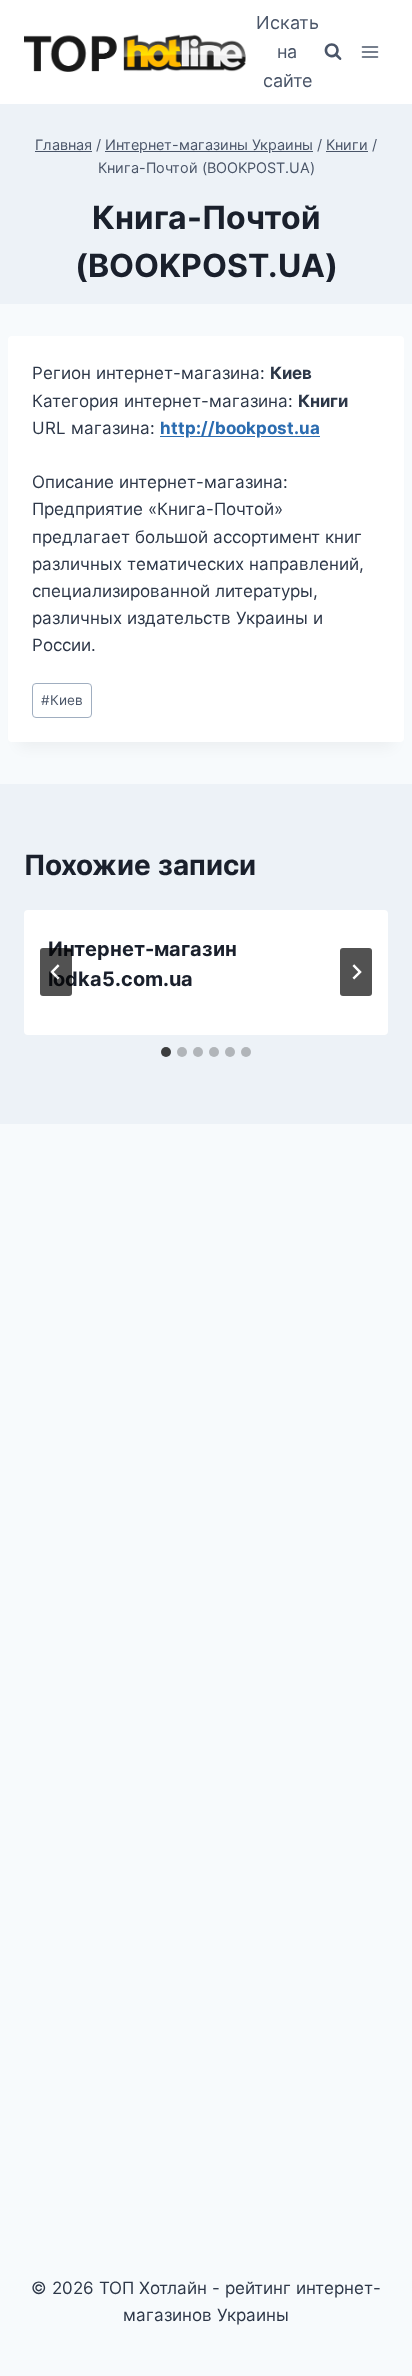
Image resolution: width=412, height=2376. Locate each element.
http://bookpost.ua (240, 428)
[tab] (166, 1052)
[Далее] (356, 972)
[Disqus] (206, 1417)
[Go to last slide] (56, 972)
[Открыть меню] (369, 52)
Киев (62, 700)
